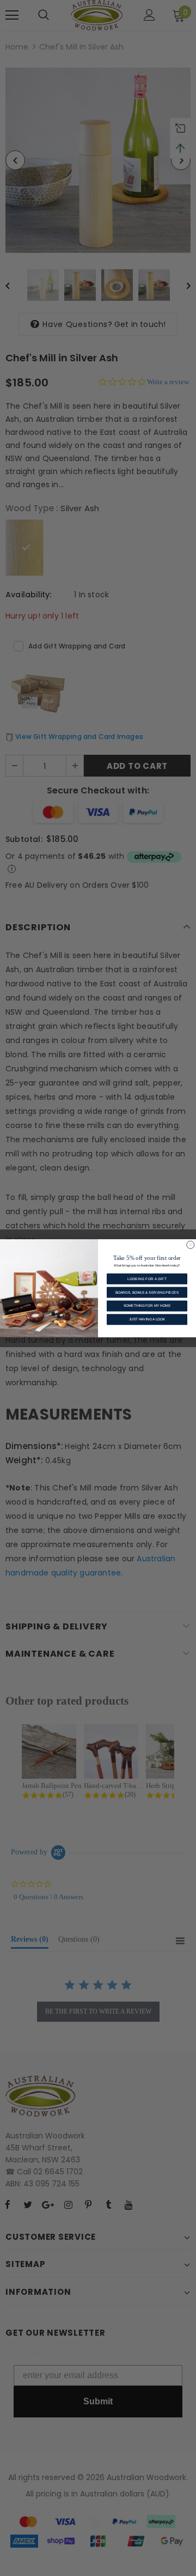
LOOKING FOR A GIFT (147, 1279)
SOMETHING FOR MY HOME (147, 1305)
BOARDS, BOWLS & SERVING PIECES (147, 1292)
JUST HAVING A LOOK (147, 1319)
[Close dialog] (191, 1245)
